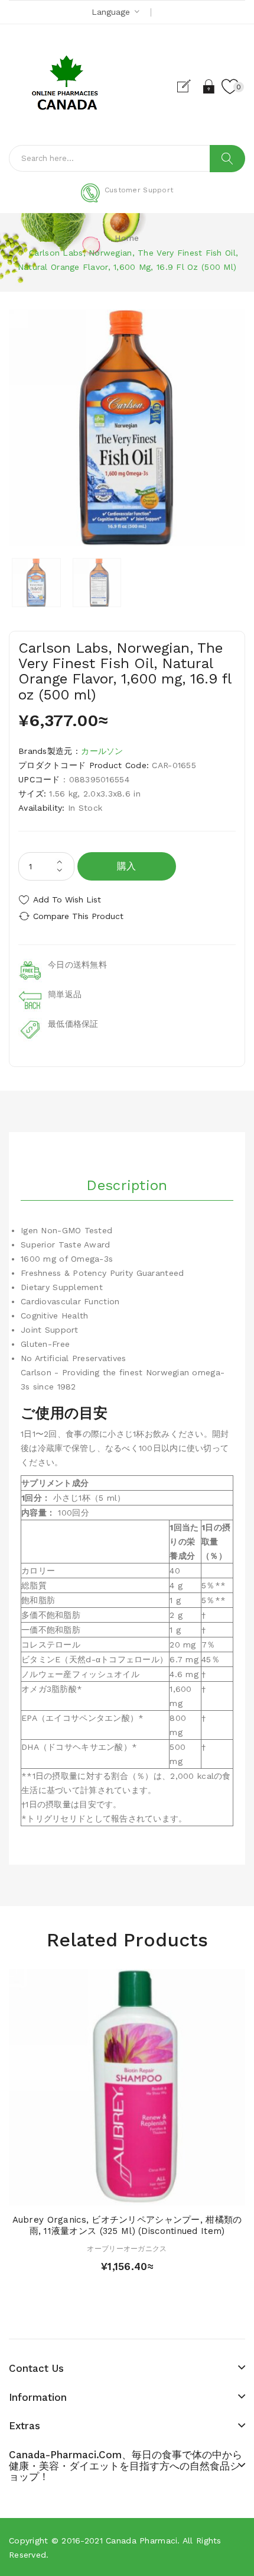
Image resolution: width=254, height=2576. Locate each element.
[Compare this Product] (148, 2193)
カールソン (102, 751)
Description (127, 1185)
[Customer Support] (127, 200)
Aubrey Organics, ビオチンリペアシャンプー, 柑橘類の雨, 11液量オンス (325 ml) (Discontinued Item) (127, 2226)
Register (189, 86)
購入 (127, 866)
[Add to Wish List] (127, 2193)
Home (127, 238)
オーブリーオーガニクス (127, 2249)
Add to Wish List (67, 899)
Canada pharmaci (141, 2540)
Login (209, 86)
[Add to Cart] (106, 2193)
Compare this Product (78, 916)
